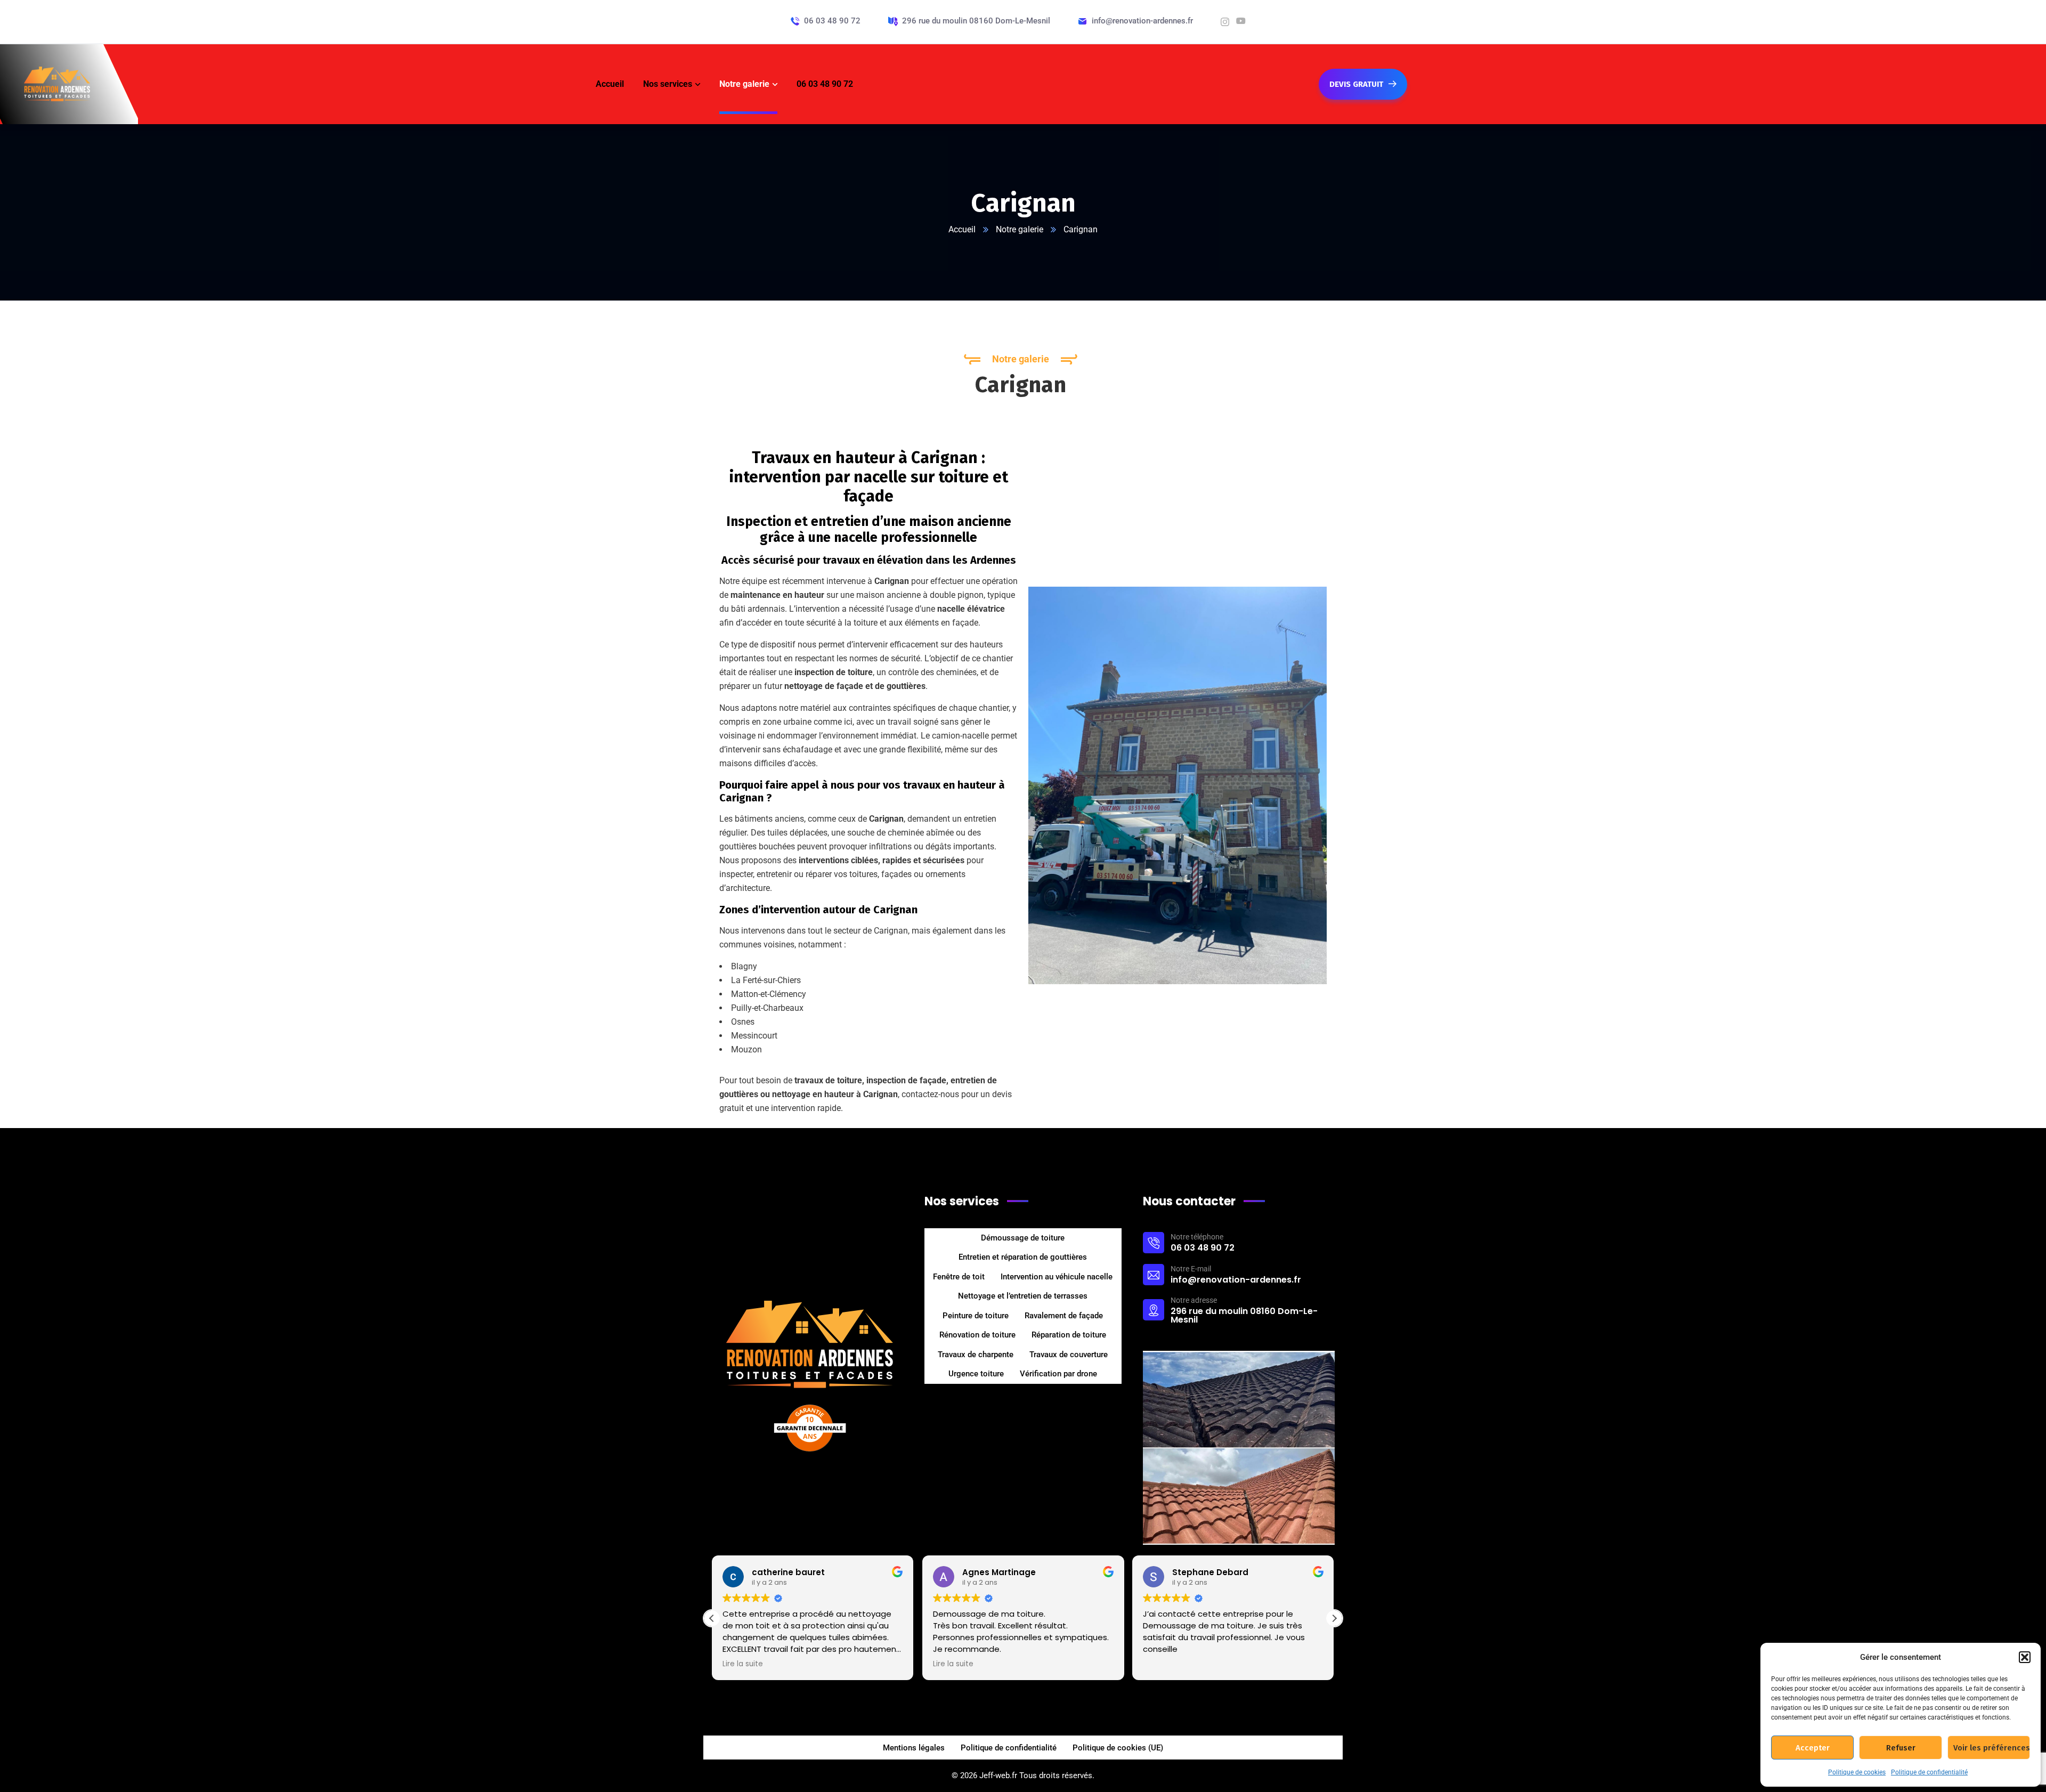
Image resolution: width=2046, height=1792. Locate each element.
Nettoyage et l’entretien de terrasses (1023, 1296)
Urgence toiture (976, 1374)
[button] (2025, 1657)
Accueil (962, 229)
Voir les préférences (1992, 1748)
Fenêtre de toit (959, 1277)
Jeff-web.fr (998, 1775)
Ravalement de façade (1064, 1316)
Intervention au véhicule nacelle (1057, 1277)
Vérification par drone (1058, 1374)
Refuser (1901, 1748)
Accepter (1813, 1748)
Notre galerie (1020, 229)
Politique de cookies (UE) (1118, 1748)
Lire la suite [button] (743, 1664)
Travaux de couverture (1069, 1355)
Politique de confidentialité (1929, 1772)
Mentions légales (914, 1748)
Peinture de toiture (976, 1316)
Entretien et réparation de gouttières (1023, 1257)
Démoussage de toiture (1023, 1238)
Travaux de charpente (976, 1355)
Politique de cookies (1857, 1772)
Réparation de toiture (1069, 1335)
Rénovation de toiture (977, 1335)
